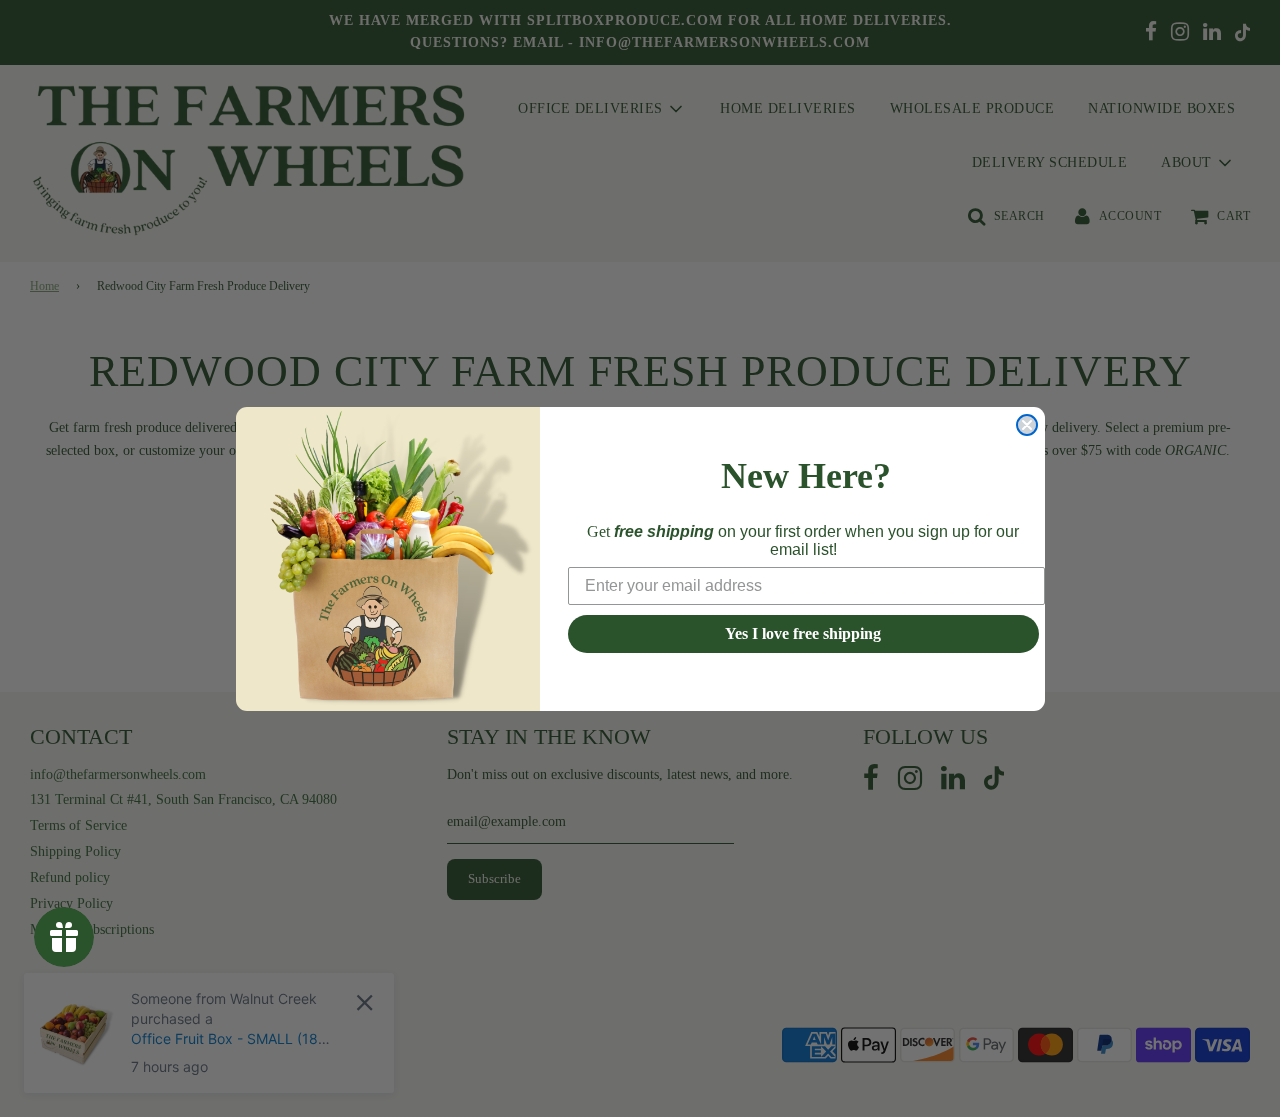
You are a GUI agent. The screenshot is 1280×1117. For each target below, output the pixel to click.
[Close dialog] (1027, 425)
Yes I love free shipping (803, 633)
